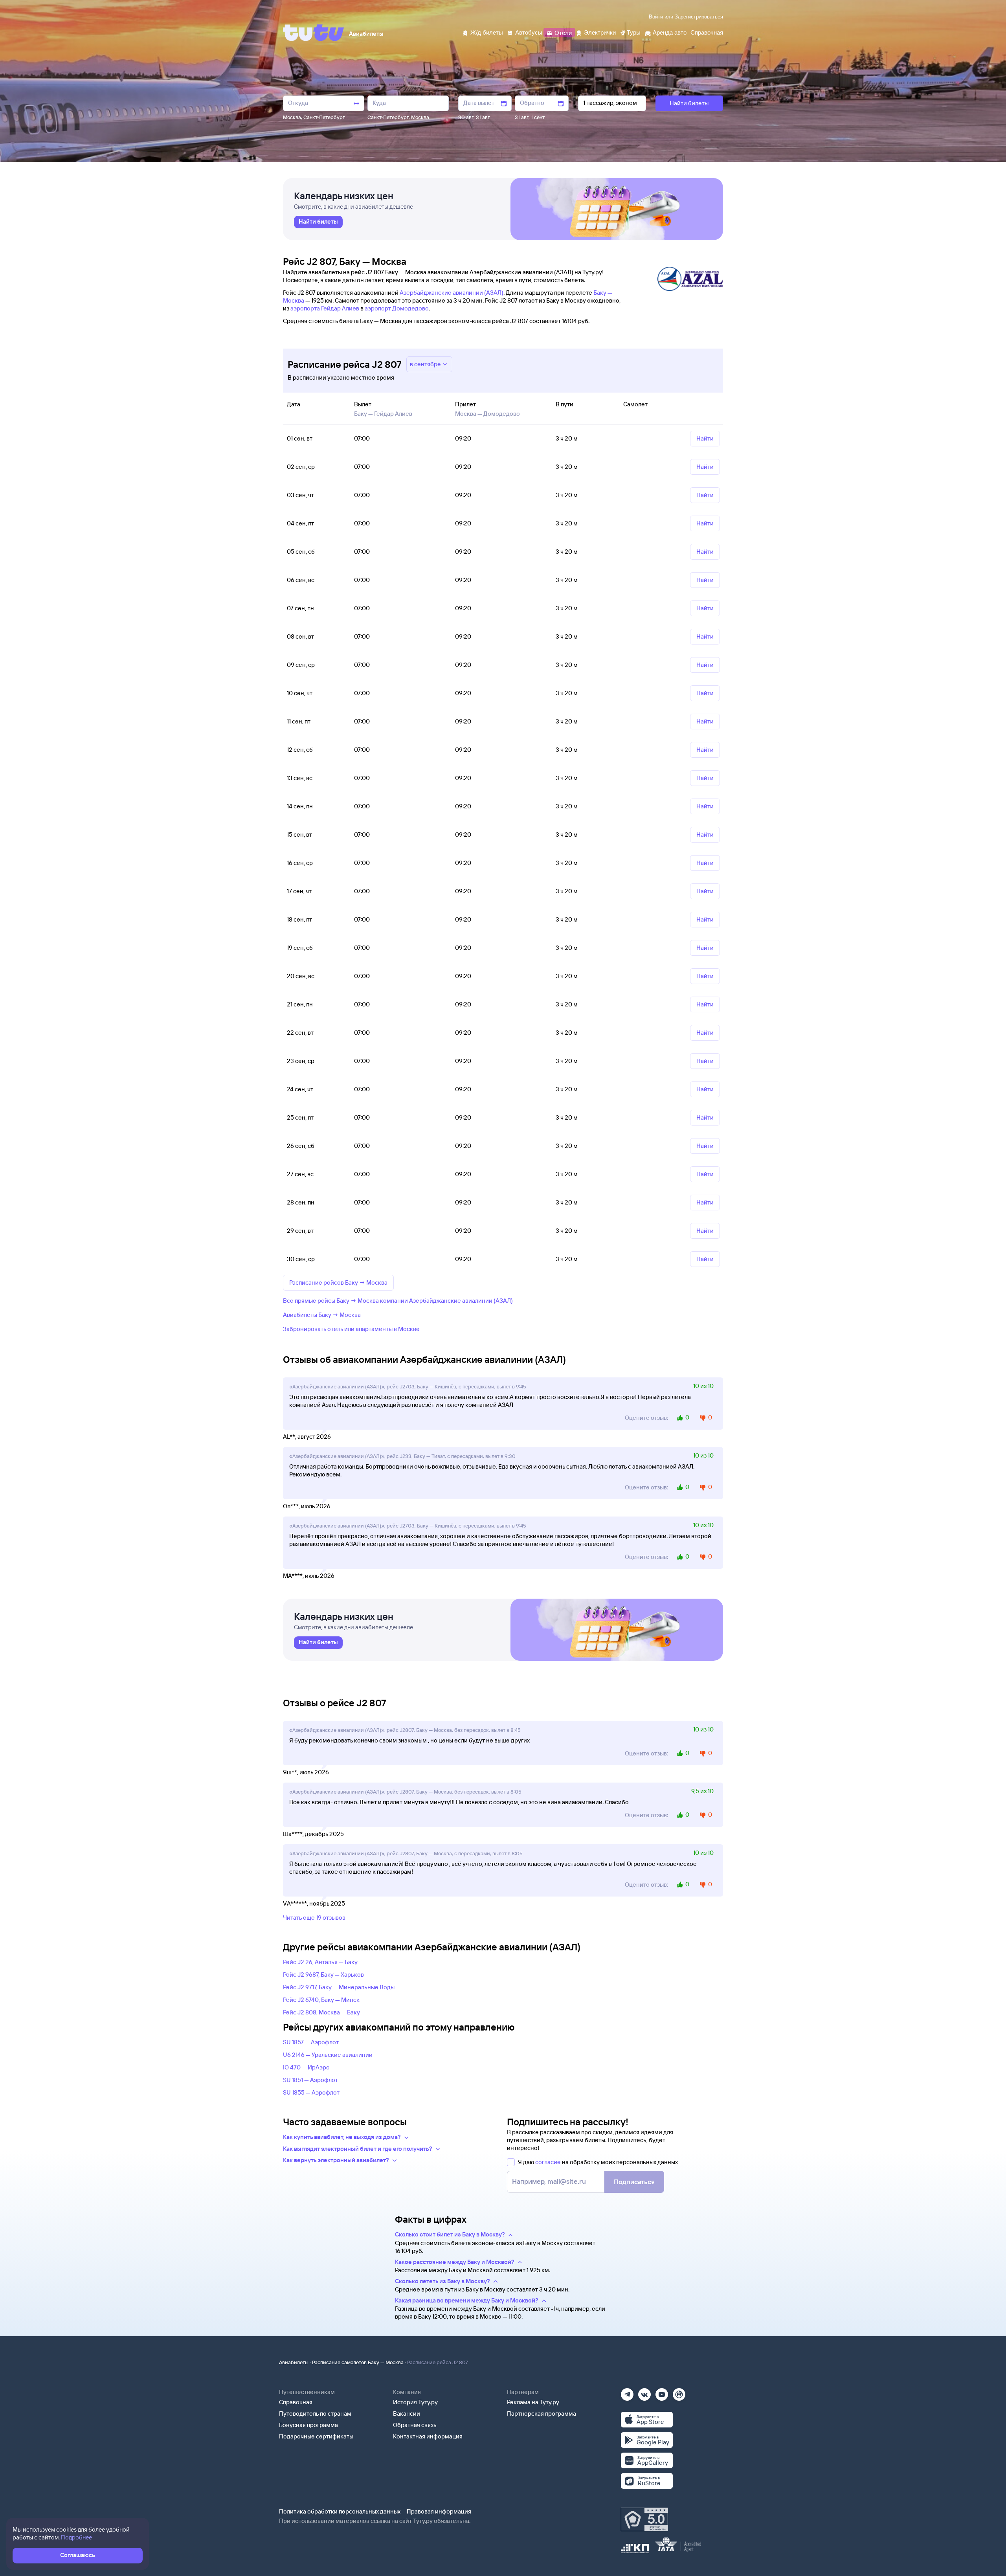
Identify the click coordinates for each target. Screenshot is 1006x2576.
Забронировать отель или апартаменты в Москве (351, 1329)
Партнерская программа (542, 2414)
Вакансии (407, 2414)
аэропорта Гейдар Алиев (325, 308)
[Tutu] (314, 33)
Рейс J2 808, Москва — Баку (321, 2012)
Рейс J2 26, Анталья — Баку (320, 1962)
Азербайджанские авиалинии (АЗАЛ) (452, 293)
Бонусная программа (308, 2425)
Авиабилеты (294, 2362)
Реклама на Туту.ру (533, 2402)
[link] (318, 222)
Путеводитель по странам (315, 2414)
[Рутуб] (679, 2392)
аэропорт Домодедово (397, 308)
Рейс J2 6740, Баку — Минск (321, 2000)
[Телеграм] (627, 2392)
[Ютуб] (662, 2392)
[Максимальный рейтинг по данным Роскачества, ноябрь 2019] (644, 2519)
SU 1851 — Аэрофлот (310, 2080)
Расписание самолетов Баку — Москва (358, 2362)
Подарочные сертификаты (316, 2436)
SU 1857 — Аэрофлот (311, 2042)
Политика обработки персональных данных (340, 2511)
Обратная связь (415, 2425)
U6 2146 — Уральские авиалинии (328, 2055)
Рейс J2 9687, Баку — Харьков (323, 1975)
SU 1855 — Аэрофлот (311, 2092)
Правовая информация (439, 2511)
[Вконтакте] (644, 2392)
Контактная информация (428, 2436)
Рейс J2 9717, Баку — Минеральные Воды (339, 1987)
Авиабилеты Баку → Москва (322, 1315)
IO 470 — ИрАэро (306, 2067)
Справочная (296, 2402)
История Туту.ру (415, 2402)
